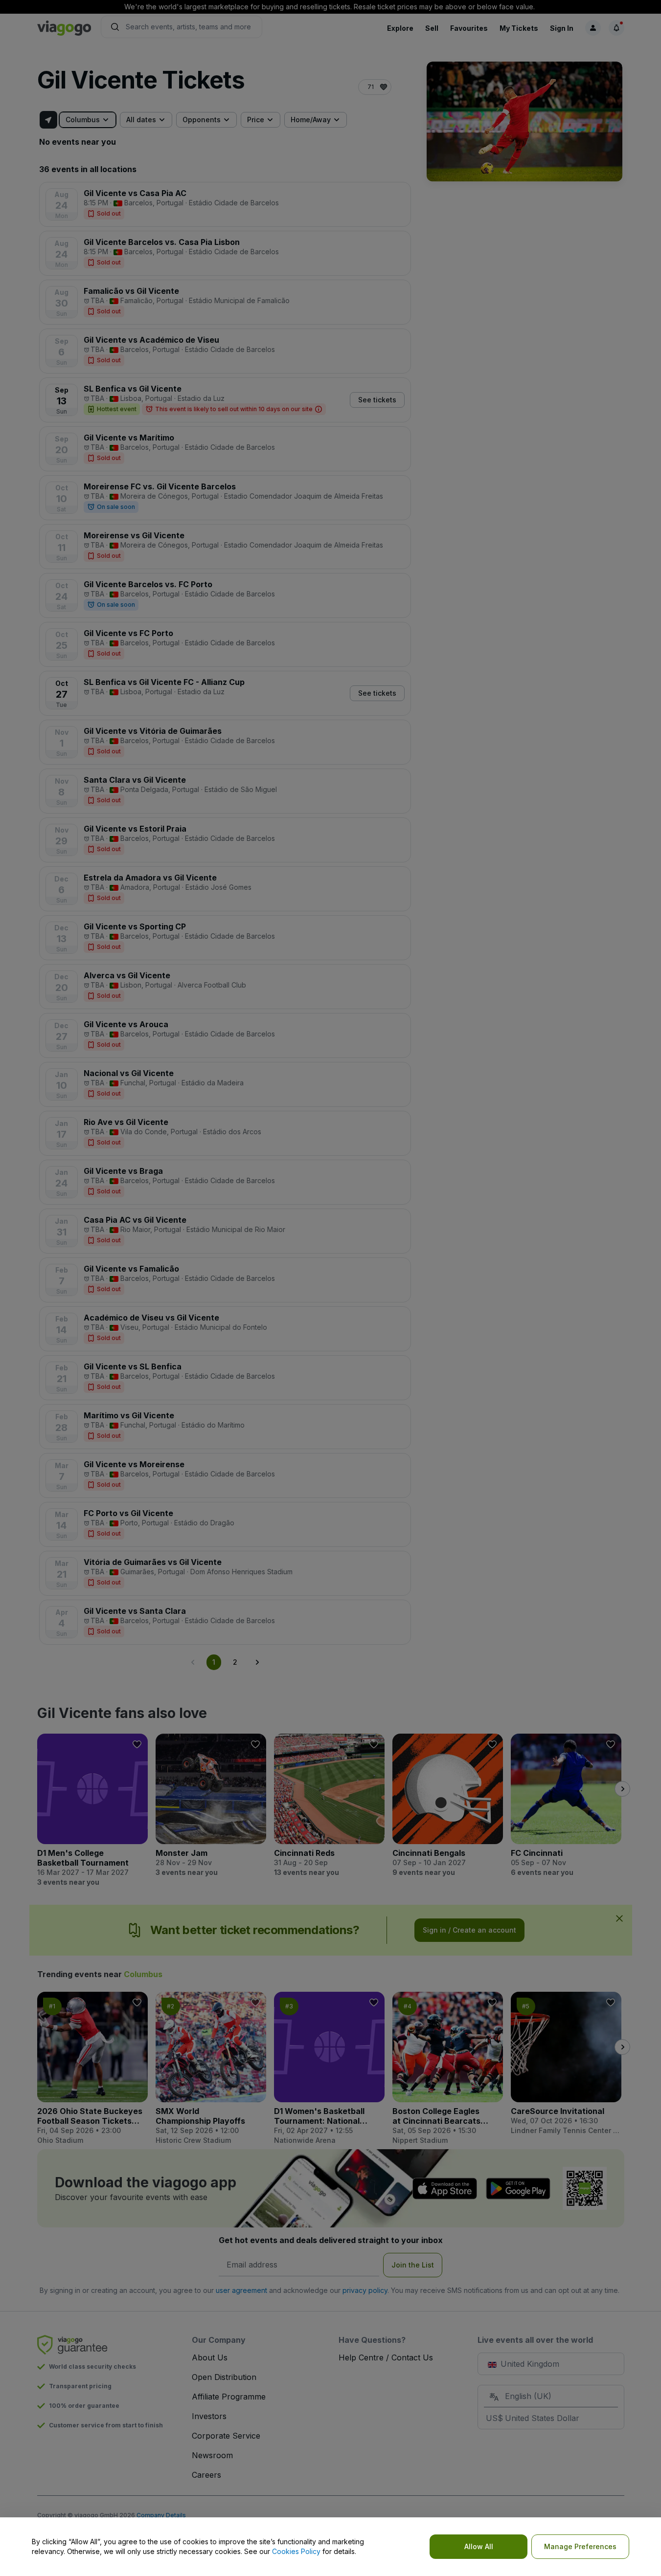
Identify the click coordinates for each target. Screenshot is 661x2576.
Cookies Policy (296, 2551)
